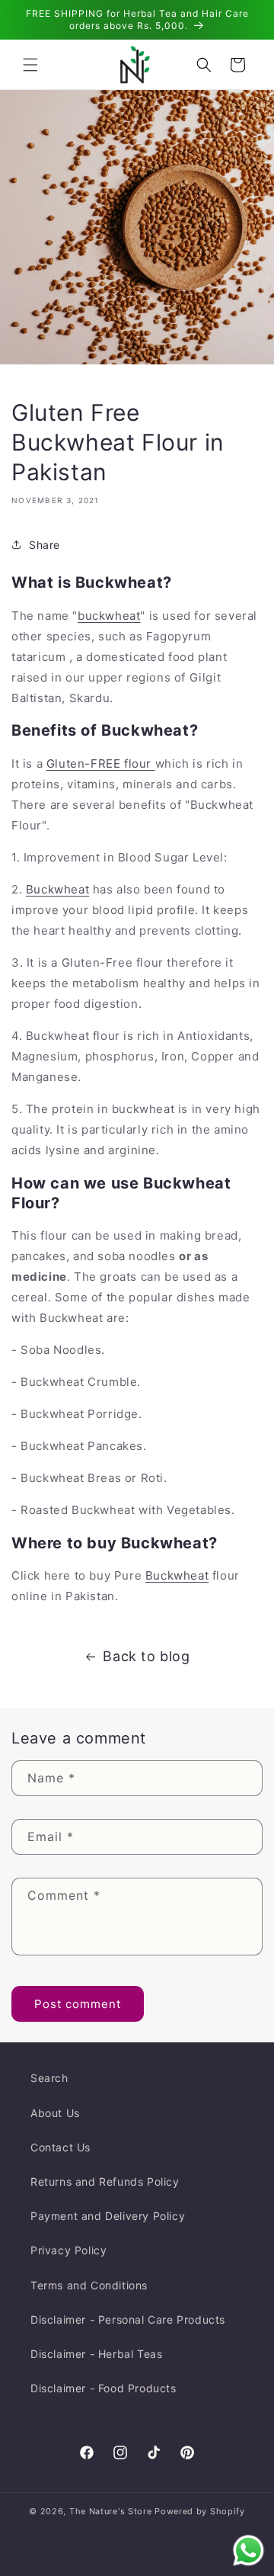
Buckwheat (57, 889)
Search (49, 2078)
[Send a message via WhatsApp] (249, 2550)
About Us (55, 2113)
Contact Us (61, 2147)
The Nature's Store (111, 2511)
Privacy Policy (68, 2250)
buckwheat (109, 616)
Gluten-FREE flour (101, 763)
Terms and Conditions (89, 2285)
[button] (30, 65)
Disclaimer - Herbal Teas (96, 2354)
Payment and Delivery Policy (108, 2216)
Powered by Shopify (200, 2511)
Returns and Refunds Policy (105, 2181)
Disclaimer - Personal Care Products (128, 2319)
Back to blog (146, 1656)
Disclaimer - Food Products (104, 2388)
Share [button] (45, 545)
